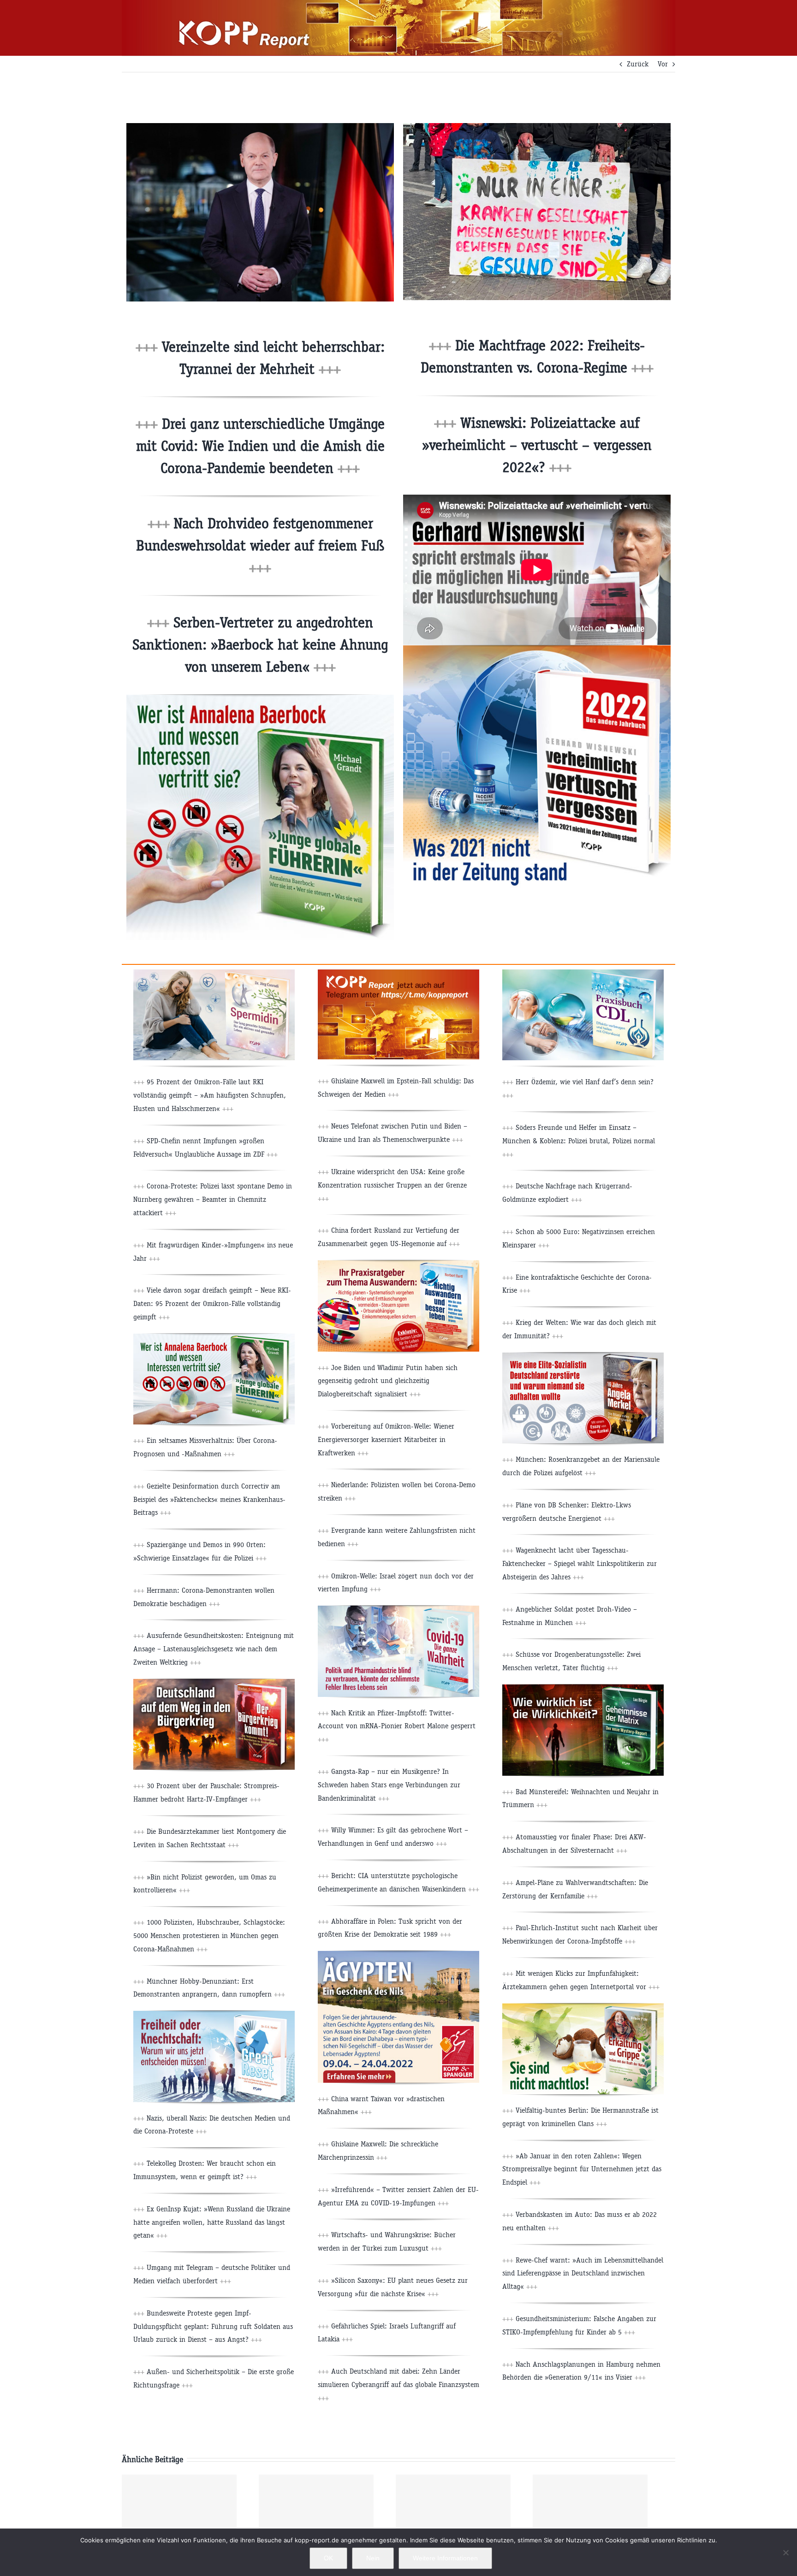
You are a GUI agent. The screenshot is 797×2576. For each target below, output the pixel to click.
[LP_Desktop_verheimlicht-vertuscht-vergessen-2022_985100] (537, 649)
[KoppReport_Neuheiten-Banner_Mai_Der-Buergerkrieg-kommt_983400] (214, 1682)
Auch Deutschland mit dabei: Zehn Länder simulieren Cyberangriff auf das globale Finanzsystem (398, 2384)
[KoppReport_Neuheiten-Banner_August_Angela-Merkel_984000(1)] (583, 1356)
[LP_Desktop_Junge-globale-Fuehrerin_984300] (260, 698)
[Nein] (785, 2552)
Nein (373, 2558)
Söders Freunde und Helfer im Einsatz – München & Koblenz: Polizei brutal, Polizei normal (579, 1141)
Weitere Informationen (445, 2558)
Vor (663, 64)
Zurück (638, 64)
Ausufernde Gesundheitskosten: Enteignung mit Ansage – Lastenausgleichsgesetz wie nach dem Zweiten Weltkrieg (214, 1649)
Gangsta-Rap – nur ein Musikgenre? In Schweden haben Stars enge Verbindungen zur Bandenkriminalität (389, 1785)
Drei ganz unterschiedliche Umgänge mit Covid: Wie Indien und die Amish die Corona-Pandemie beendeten (261, 446)
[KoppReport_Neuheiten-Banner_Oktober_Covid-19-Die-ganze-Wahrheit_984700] (398, 1609)
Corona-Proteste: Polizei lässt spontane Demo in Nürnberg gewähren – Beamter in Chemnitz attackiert (213, 1199)
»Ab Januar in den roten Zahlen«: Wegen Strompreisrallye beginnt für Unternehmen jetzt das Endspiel (582, 2169)
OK (328, 2558)
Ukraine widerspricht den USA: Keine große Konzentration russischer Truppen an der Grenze (392, 1185)
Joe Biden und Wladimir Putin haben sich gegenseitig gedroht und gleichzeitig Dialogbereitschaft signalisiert (388, 1381)
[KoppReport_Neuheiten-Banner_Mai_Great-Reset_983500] (214, 2014)
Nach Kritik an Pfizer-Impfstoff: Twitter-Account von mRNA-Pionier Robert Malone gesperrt (397, 1726)
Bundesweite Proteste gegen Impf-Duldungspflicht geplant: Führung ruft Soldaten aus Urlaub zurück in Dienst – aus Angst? (213, 2326)
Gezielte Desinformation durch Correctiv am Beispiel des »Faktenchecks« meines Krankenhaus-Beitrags (209, 1499)
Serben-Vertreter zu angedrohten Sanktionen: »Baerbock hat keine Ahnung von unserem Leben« (260, 645)
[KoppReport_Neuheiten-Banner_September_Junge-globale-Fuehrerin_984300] (214, 1337)
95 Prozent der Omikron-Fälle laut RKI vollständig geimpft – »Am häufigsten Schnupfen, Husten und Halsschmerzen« (210, 1095)
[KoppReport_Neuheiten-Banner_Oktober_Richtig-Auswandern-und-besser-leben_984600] (398, 1264)
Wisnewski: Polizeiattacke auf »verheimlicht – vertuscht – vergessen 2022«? (537, 445)
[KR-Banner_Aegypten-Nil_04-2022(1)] (398, 1954)
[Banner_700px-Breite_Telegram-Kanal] (398, 973)
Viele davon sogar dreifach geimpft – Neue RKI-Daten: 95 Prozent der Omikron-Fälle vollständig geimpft (212, 1303)
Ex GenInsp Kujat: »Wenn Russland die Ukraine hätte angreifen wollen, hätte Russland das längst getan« (212, 2222)
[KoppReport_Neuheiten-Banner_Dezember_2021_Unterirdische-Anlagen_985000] (583, 973)
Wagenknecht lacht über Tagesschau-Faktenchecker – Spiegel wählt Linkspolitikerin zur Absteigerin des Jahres (580, 1563)
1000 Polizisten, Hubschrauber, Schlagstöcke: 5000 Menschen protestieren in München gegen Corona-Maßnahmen (209, 1935)
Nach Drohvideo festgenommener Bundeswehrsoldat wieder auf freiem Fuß (260, 546)
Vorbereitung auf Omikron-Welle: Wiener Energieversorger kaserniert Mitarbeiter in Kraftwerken (386, 1439)
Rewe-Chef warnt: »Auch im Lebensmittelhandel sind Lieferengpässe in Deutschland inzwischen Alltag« (583, 2273)
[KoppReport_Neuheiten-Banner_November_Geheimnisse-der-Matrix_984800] (583, 1688)
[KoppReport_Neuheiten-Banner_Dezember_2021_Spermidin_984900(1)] (214, 973)
